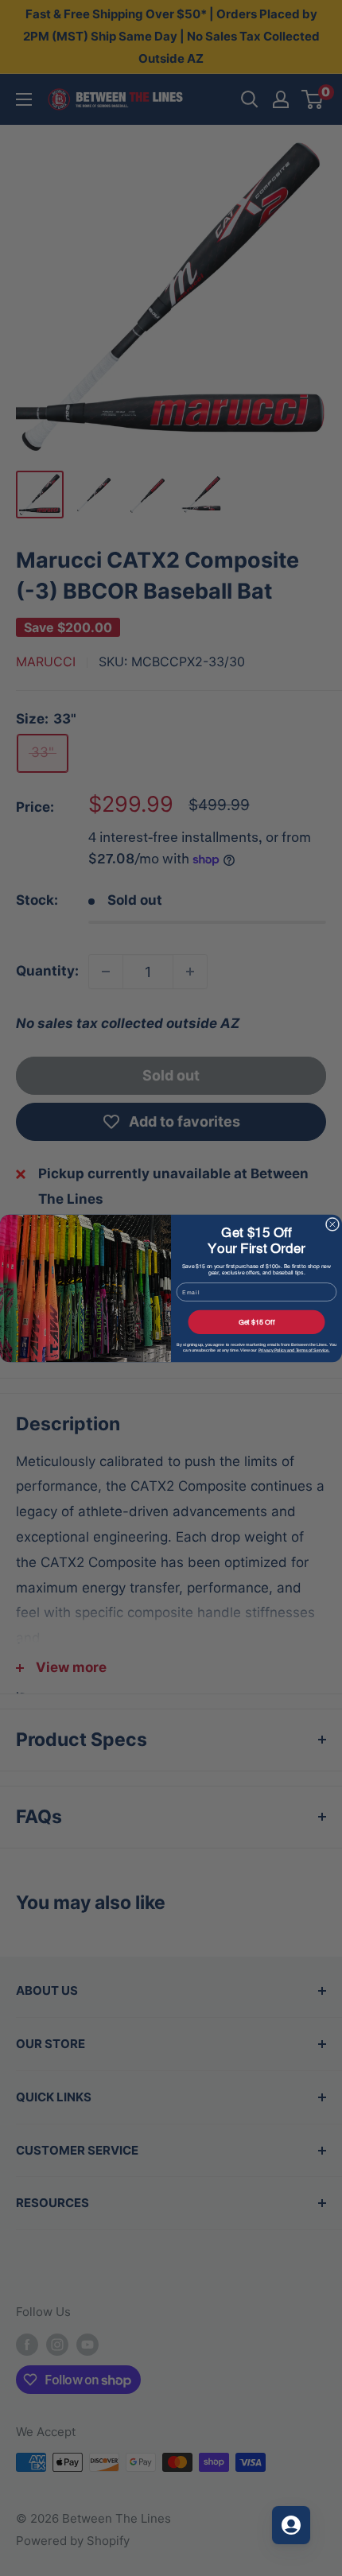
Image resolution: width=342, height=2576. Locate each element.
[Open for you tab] (291, 2525)
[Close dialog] (332, 1224)
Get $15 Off (257, 1321)
